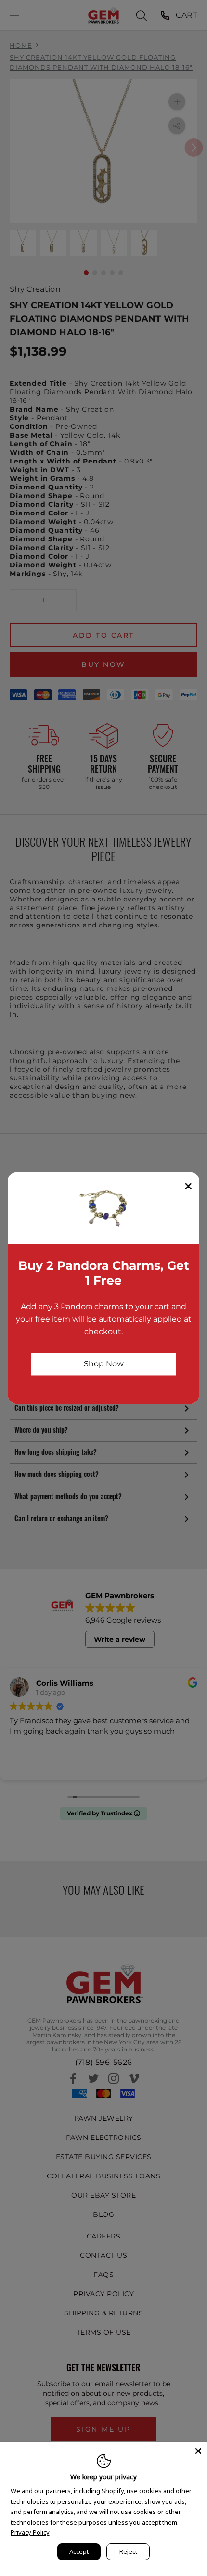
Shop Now (104, 1364)
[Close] (198, 2451)
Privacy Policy (30, 2532)
